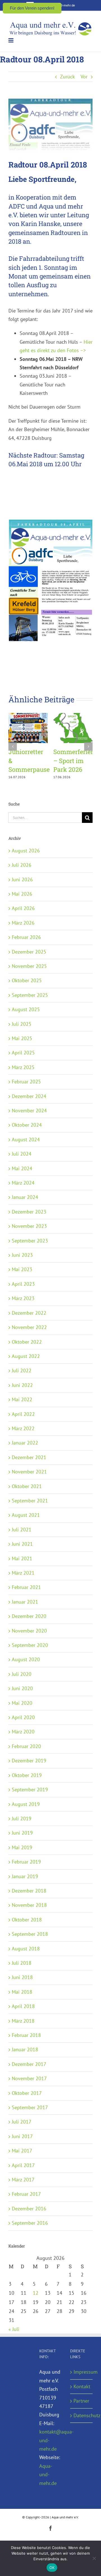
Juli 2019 (22, 1818)
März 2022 (23, 1428)
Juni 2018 (22, 1977)
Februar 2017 (26, 2194)
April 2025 (23, 1053)
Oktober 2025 (27, 980)
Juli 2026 (22, 865)
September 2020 (30, 1645)
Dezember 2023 (29, 1212)
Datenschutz (82, 2415)
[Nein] (94, 2558)
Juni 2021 (22, 1544)
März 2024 (23, 1183)
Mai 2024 (22, 1168)
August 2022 (26, 1356)
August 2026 (26, 851)
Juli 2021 (22, 1530)
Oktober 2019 (27, 1775)
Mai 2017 (22, 2151)
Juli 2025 (22, 1024)
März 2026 (23, 923)
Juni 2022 (22, 1385)
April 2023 (23, 1284)
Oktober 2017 (27, 2093)
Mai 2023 (22, 1269)
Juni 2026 (22, 880)
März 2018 (23, 2021)
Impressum (82, 2372)
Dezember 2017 (29, 2064)
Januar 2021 (25, 1602)
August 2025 (26, 1009)
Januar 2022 (25, 1443)
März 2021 (23, 1573)
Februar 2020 (26, 1746)
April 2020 (23, 1717)
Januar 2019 (25, 1876)
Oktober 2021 (27, 1486)
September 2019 (30, 1790)
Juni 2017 (22, 2136)
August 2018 (26, 1949)
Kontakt (82, 2386)
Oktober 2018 (27, 1920)
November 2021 (29, 1472)
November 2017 (29, 2078)
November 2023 (29, 1226)
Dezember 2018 (29, 1891)
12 (36, 2293)
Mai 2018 (22, 1992)
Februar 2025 (26, 1082)
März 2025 (23, 1067)
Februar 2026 (26, 937)
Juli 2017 (22, 2122)
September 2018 (30, 1934)
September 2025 (30, 995)
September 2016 (30, 2223)
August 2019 (26, 1804)
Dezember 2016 (29, 2209)
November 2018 (29, 1905)
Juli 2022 (22, 1370)
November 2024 (29, 1111)
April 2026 (23, 908)
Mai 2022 (22, 1399)
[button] (13, 746)
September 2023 (30, 1241)
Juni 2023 (22, 1255)
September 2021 (30, 1501)
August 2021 (26, 1515)
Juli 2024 (22, 1154)
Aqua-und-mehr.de (48, 2475)
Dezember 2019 (29, 1761)
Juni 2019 (22, 1833)
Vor (84, 77)
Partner (81, 2401)
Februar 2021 (26, 1587)
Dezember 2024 (29, 1096)
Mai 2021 (22, 1558)
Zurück (67, 77)
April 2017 (23, 2165)
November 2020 (29, 1631)
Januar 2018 (25, 2049)
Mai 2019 (22, 1847)
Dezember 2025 (29, 952)
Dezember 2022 (29, 1313)
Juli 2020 (22, 1674)
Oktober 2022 (27, 1342)
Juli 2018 (22, 1963)
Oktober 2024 (27, 1125)
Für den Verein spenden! (32, 8)
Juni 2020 (22, 1688)
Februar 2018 (26, 2035)
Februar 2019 (26, 1862)
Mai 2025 (22, 1038)
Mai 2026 (22, 894)
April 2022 (23, 1414)
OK (52, 2568)
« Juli (14, 2329)
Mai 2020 (22, 1703)
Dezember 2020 (29, 1616)
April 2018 (23, 2006)
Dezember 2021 (29, 1457)
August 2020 (26, 1659)
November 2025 (29, 966)
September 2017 (30, 2107)
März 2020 (23, 1732)
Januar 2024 (25, 1197)
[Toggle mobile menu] (11, 40)
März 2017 (23, 2180)
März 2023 (23, 1298)
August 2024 (26, 1139)
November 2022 (29, 1327)
